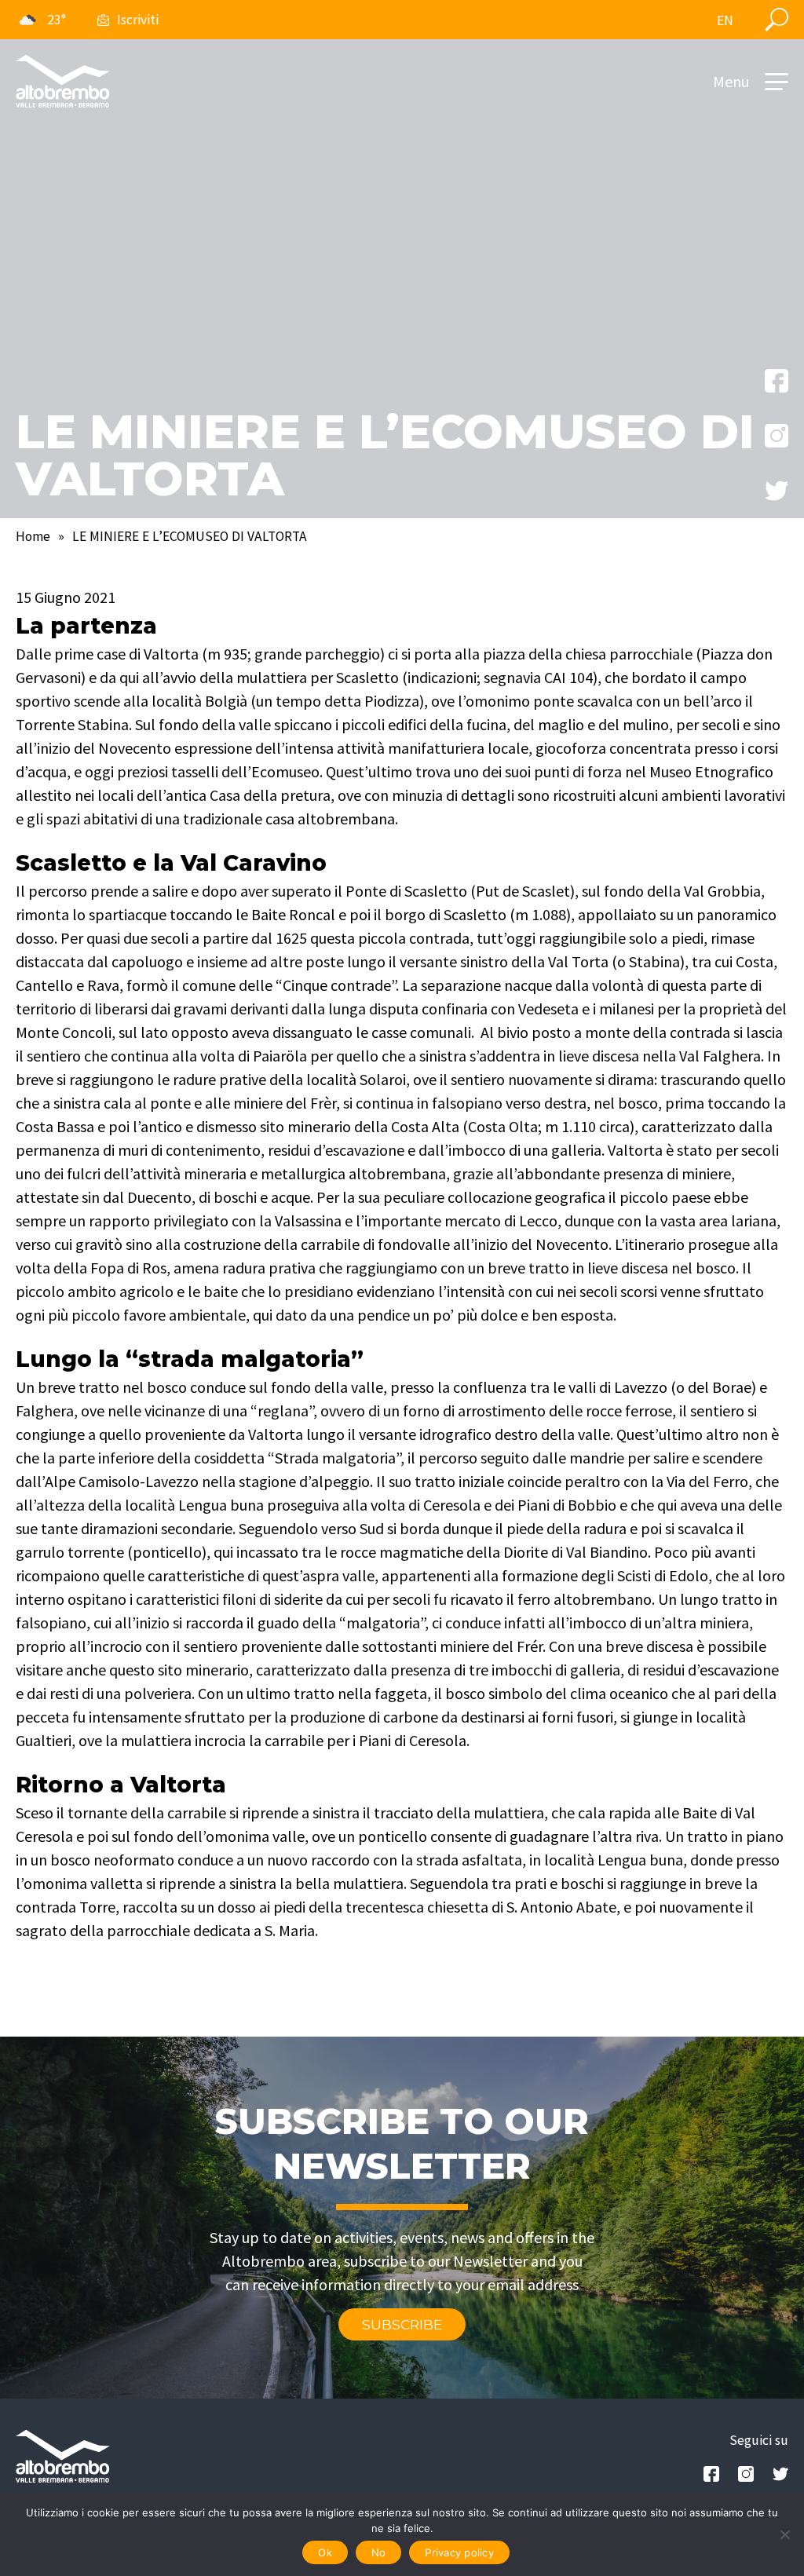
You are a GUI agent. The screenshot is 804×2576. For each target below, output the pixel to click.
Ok (325, 2552)
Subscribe (402, 2324)
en (725, 20)
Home (33, 536)
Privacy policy (459, 2552)
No (379, 2552)
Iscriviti (138, 20)
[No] (784, 2534)
